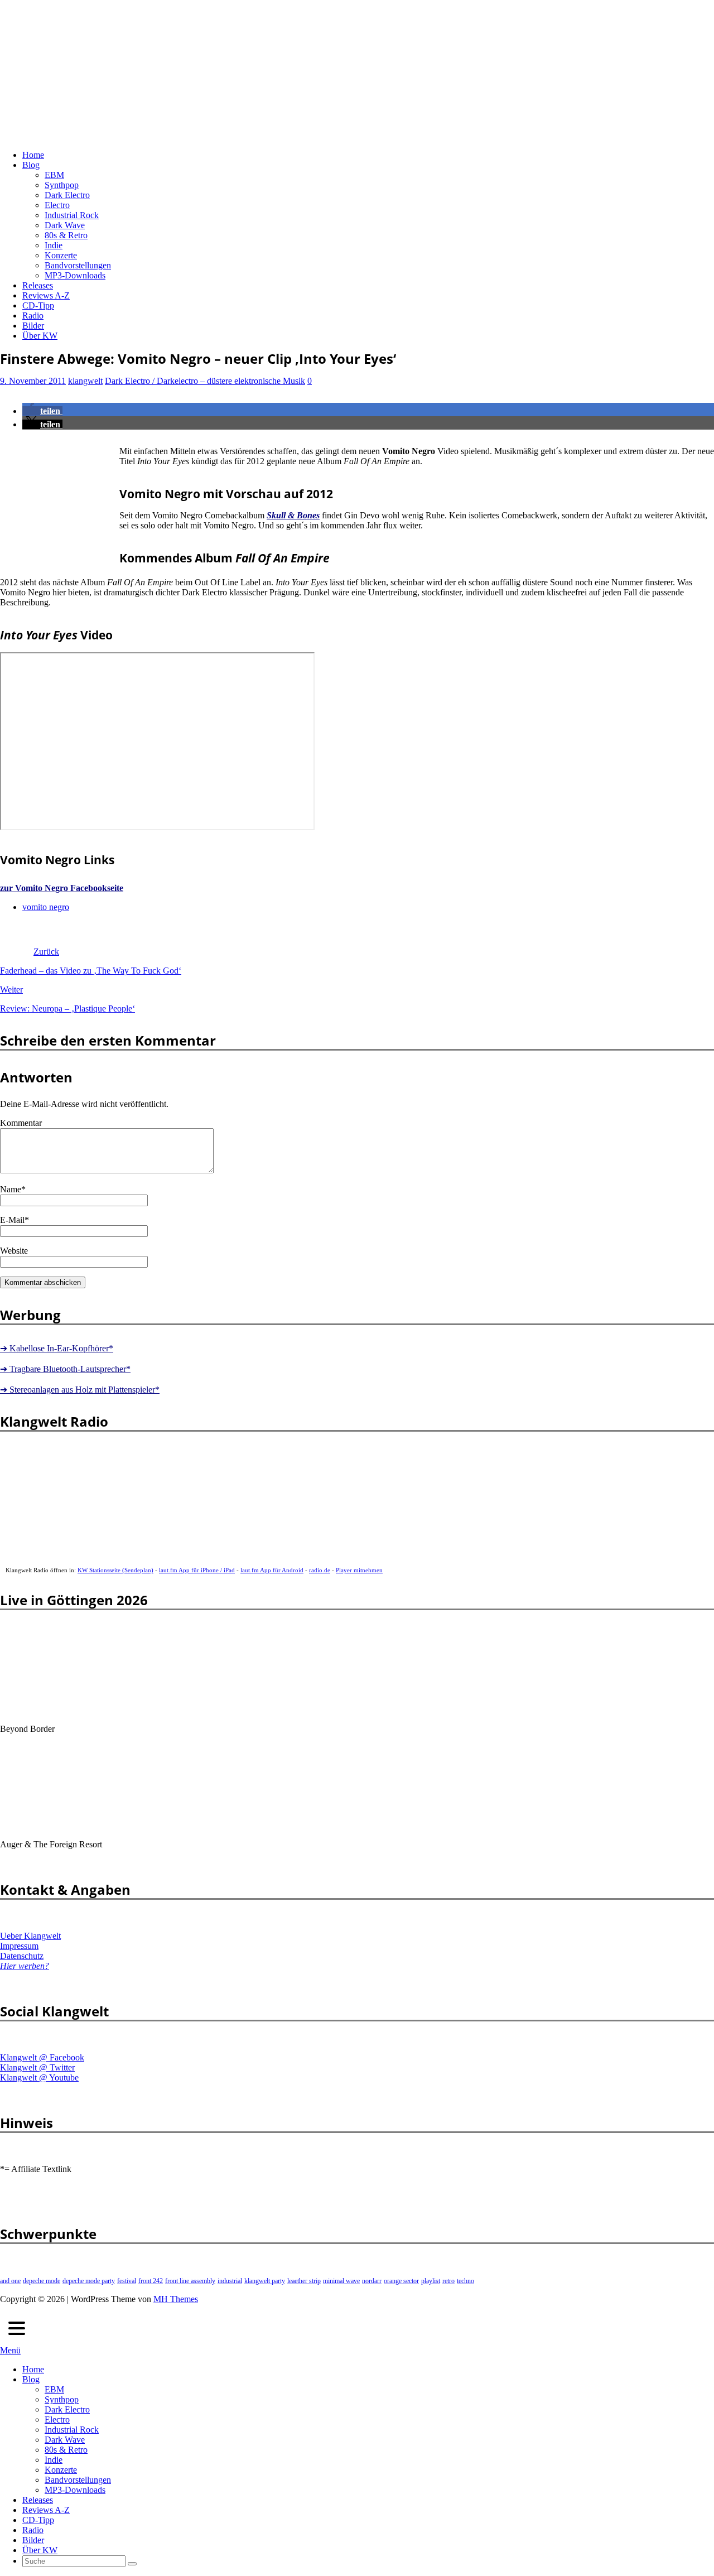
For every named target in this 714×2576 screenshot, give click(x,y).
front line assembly (190, 2281)
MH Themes (176, 2299)
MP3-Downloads (75, 275)
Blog (31, 165)
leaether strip (304, 2281)
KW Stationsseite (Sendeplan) (115, 1570)
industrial (230, 2281)
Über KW (40, 336)
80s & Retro (66, 235)
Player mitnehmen (359, 1570)
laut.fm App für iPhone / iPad (197, 1570)
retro (448, 2281)
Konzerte (61, 255)
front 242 (151, 2281)
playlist (431, 2281)
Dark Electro (67, 195)
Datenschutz (22, 1956)
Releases (38, 285)
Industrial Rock (72, 215)
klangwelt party (265, 2281)
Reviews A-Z (46, 295)
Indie (54, 245)
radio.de (320, 1570)
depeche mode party (89, 2281)
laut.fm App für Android (272, 1570)
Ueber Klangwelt (30, 1936)
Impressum (19, 1946)
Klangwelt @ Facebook (42, 2057)
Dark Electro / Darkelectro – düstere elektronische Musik (205, 381)
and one (10, 2281)
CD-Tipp (38, 305)
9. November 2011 (33, 381)
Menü (10, 2350)
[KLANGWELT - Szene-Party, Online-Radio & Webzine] (301, 136)
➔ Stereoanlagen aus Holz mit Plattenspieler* (80, 1390)
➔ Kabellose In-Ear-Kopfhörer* (57, 1348)
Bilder (33, 326)
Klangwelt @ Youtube (39, 2077)
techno (465, 2281)
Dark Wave (65, 225)
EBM (54, 175)
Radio (33, 316)
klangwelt (85, 381)
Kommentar (21, 1123)
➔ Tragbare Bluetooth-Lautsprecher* (65, 1369)
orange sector (401, 2281)
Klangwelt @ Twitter (37, 2067)
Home (33, 155)
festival (127, 2281)
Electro (57, 205)
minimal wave (341, 2281)
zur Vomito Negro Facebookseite (62, 888)
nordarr (372, 2281)
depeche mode (42, 2281)
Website (14, 1251)
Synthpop (62, 185)
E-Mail (12, 1220)
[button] (42, 411)
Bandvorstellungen (78, 265)
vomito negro (46, 907)
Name (11, 1189)
